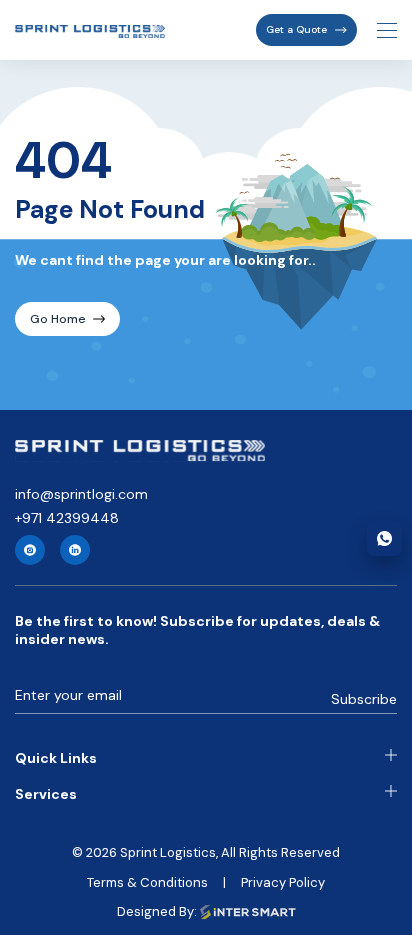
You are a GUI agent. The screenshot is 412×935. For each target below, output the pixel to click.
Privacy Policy (283, 882)
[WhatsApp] (384, 538)
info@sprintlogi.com (81, 494)
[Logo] (140, 451)
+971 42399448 (67, 518)
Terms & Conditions (147, 882)
